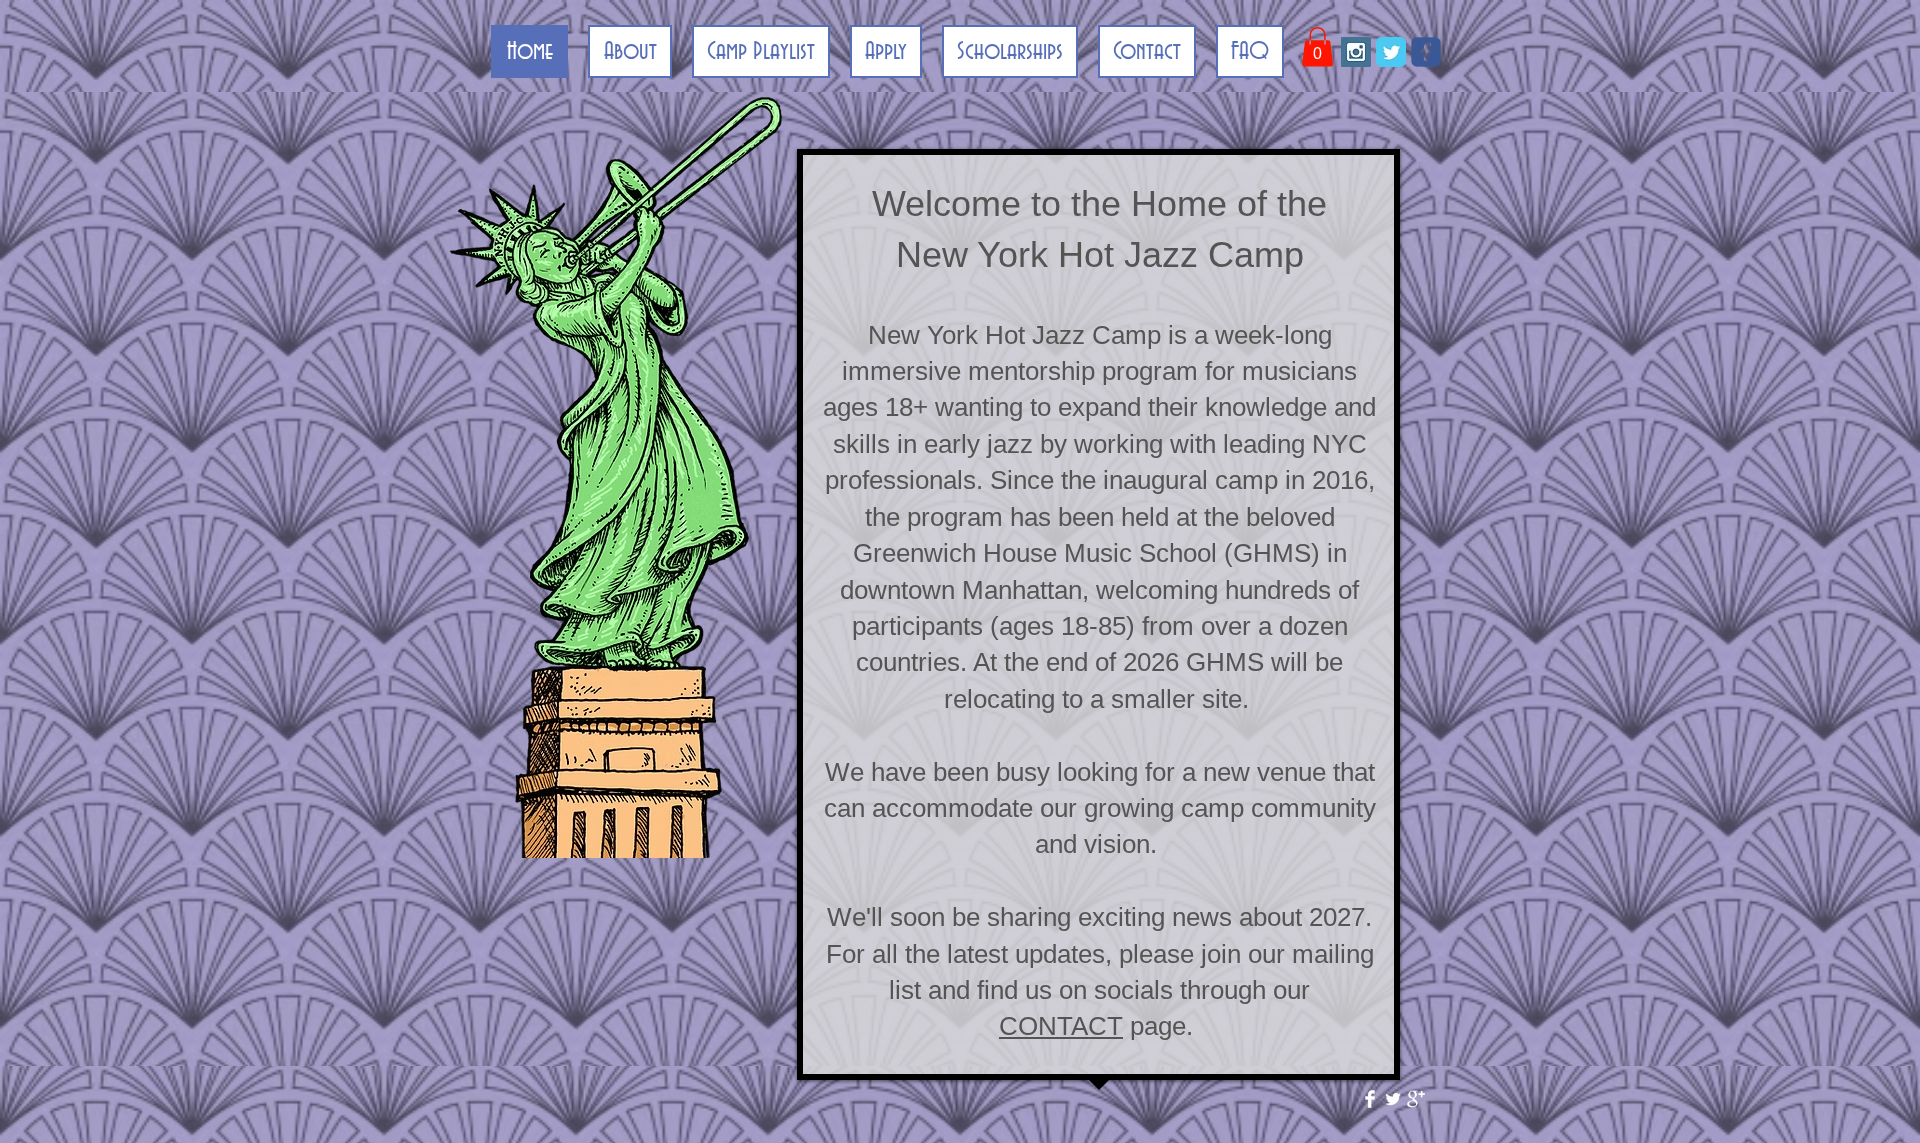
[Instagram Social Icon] (1356, 52)
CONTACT (1061, 1026)
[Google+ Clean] (1416, 1099)
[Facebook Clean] (1370, 1099)
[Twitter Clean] (1393, 1099)
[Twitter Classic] (1391, 52)
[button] (1317, 46)
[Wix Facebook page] (1426, 52)
